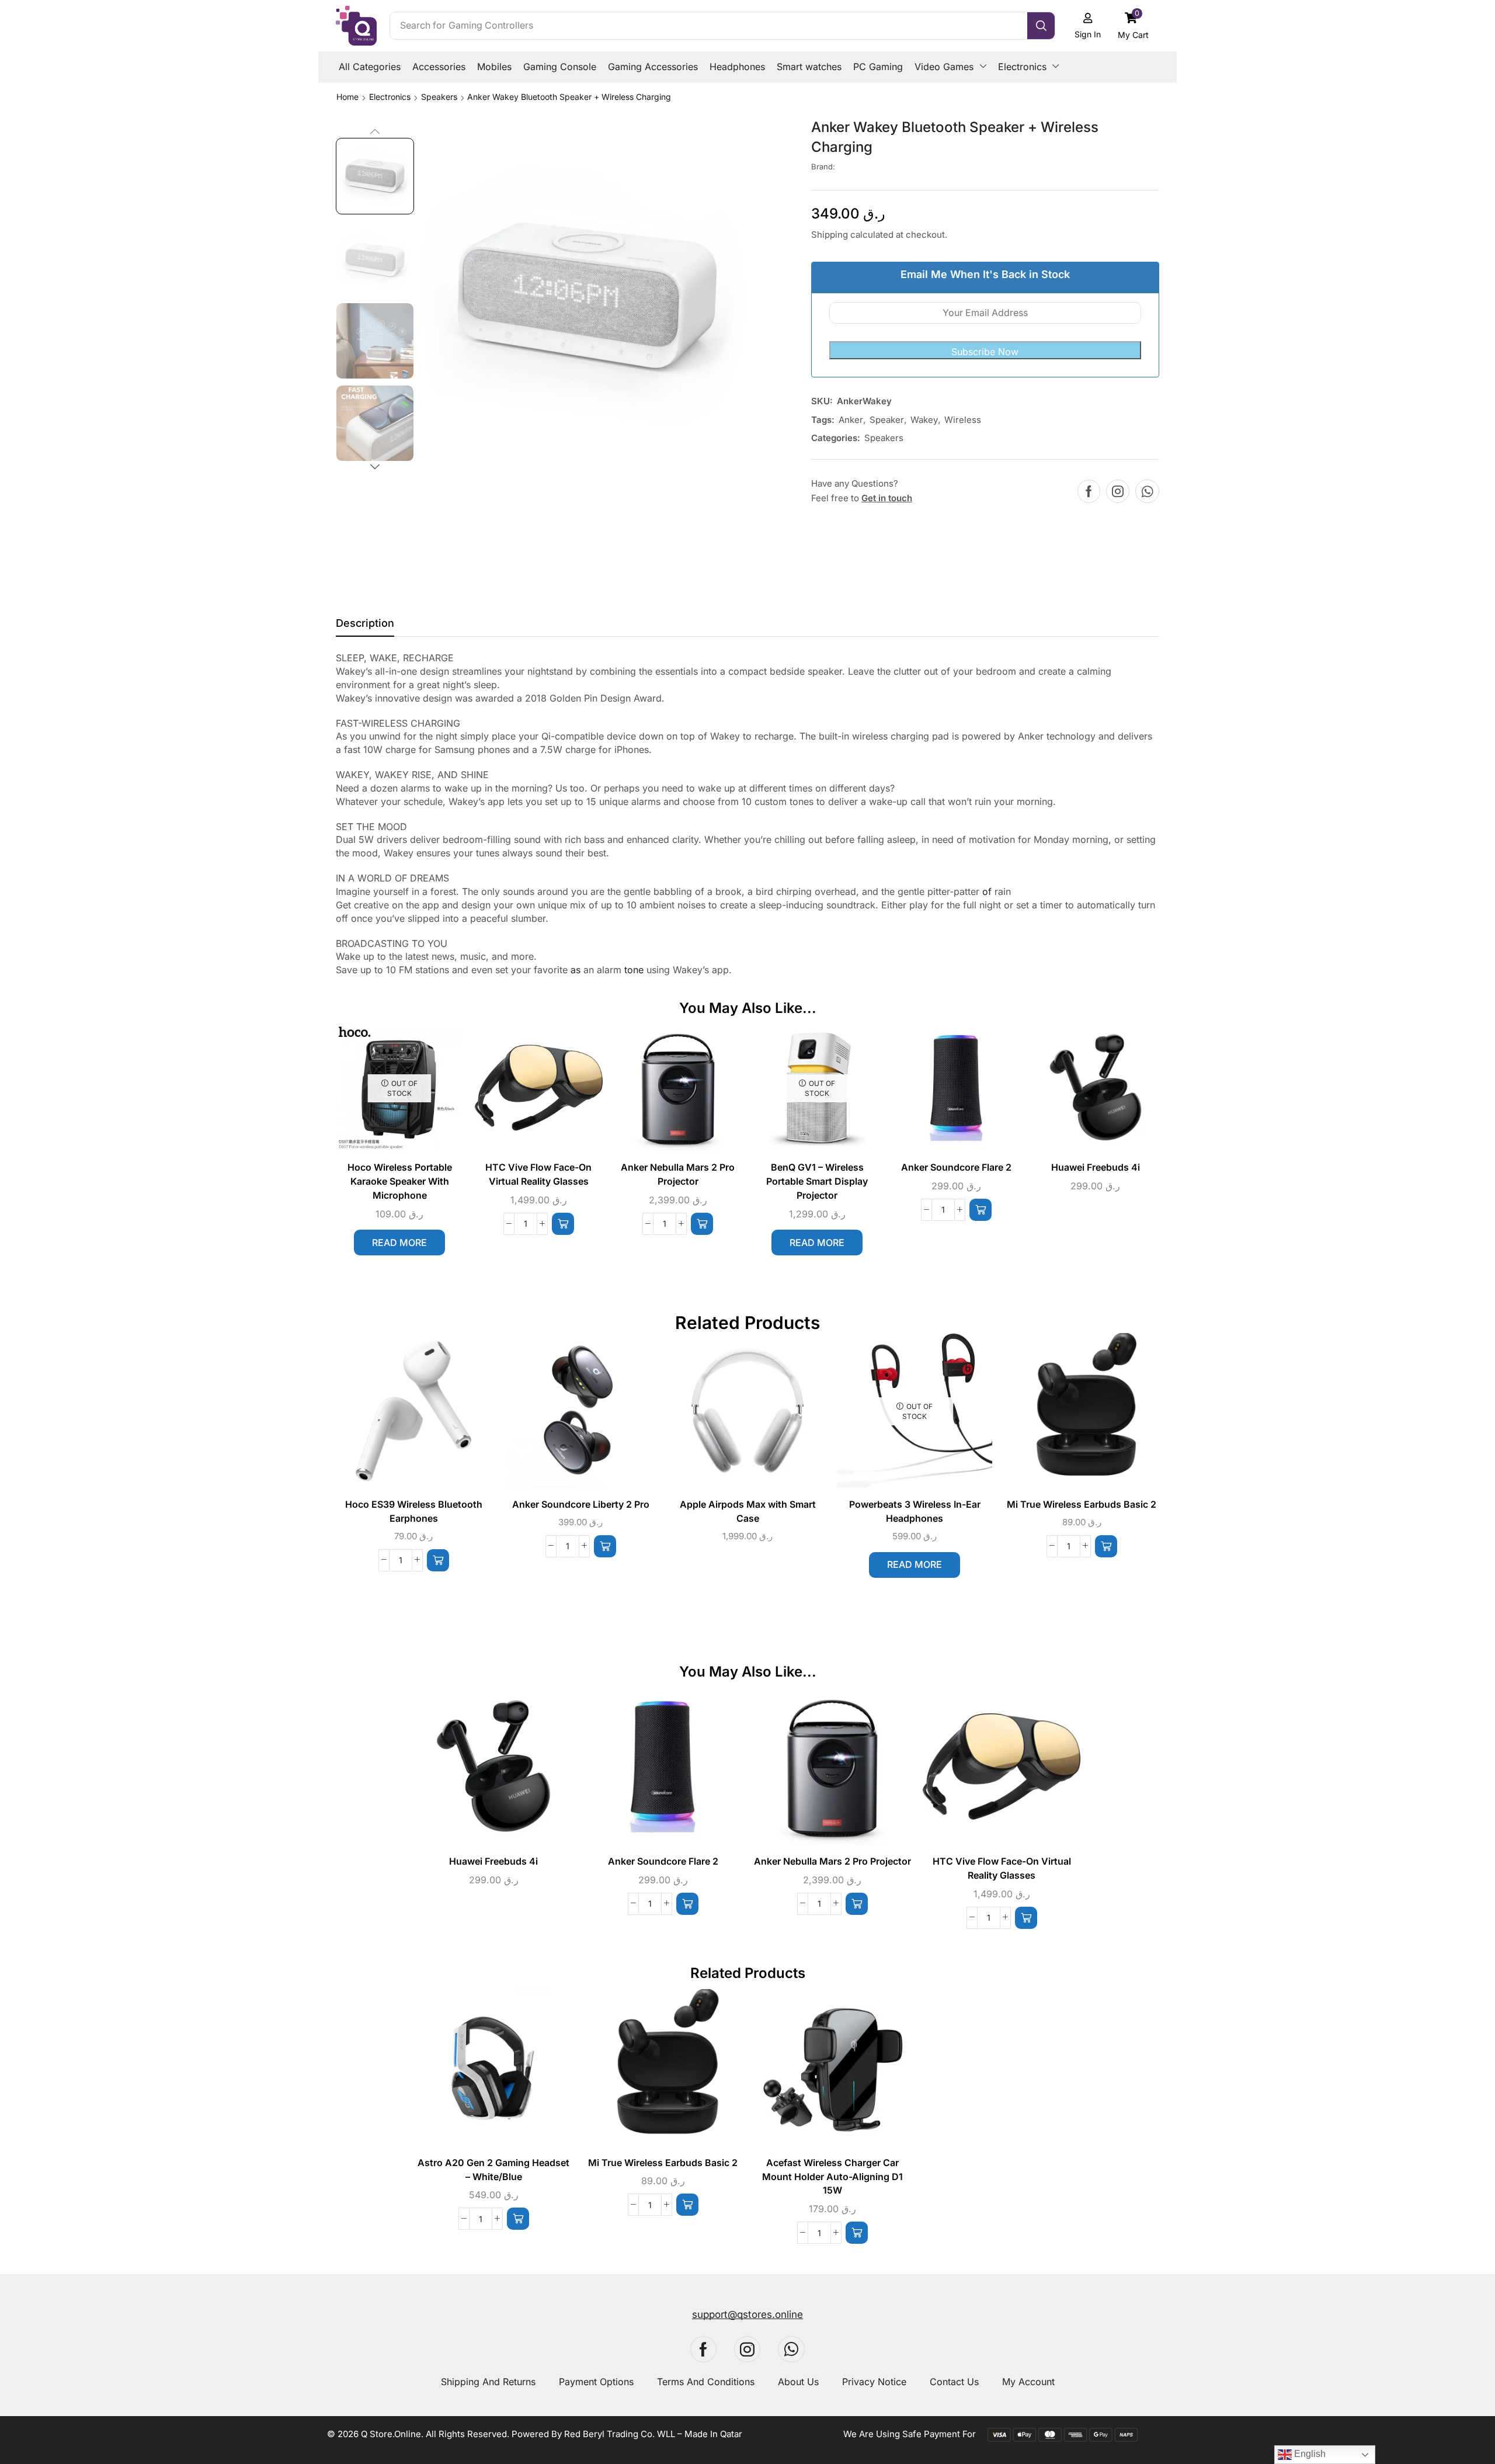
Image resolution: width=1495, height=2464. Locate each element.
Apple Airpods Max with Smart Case (748, 1512)
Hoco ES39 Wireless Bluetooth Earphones (414, 1512)
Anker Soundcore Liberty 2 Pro (581, 1505)
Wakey (924, 420)
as (576, 970)
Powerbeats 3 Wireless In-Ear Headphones (915, 1512)
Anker (851, 420)
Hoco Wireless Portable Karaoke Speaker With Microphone (400, 1181)
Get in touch (887, 498)
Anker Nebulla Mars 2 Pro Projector (678, 1174)
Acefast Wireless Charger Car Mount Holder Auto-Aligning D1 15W (832, 2177)
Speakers (439, 97)
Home (347, 97)
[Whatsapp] (1147, 491)
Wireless (963, 420)
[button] (1134, 25)
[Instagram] (1118, 491)
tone (634, 970)
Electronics (390, 97)
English (1309, 2454)
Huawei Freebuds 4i (1096, 1167)
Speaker (887, 420)
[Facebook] (1089, 491)
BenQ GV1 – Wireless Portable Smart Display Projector (817, 1181)
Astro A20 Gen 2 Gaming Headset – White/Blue (493, 2170)
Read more (399, 1243)
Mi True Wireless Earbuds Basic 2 (1082, 1505)
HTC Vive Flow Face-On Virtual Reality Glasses (538, 1174)
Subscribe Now (985, 352)
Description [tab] (365, 623)
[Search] (1041, 26)
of (987, 891)
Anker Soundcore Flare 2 (956, 1167)
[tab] (365, 626)
